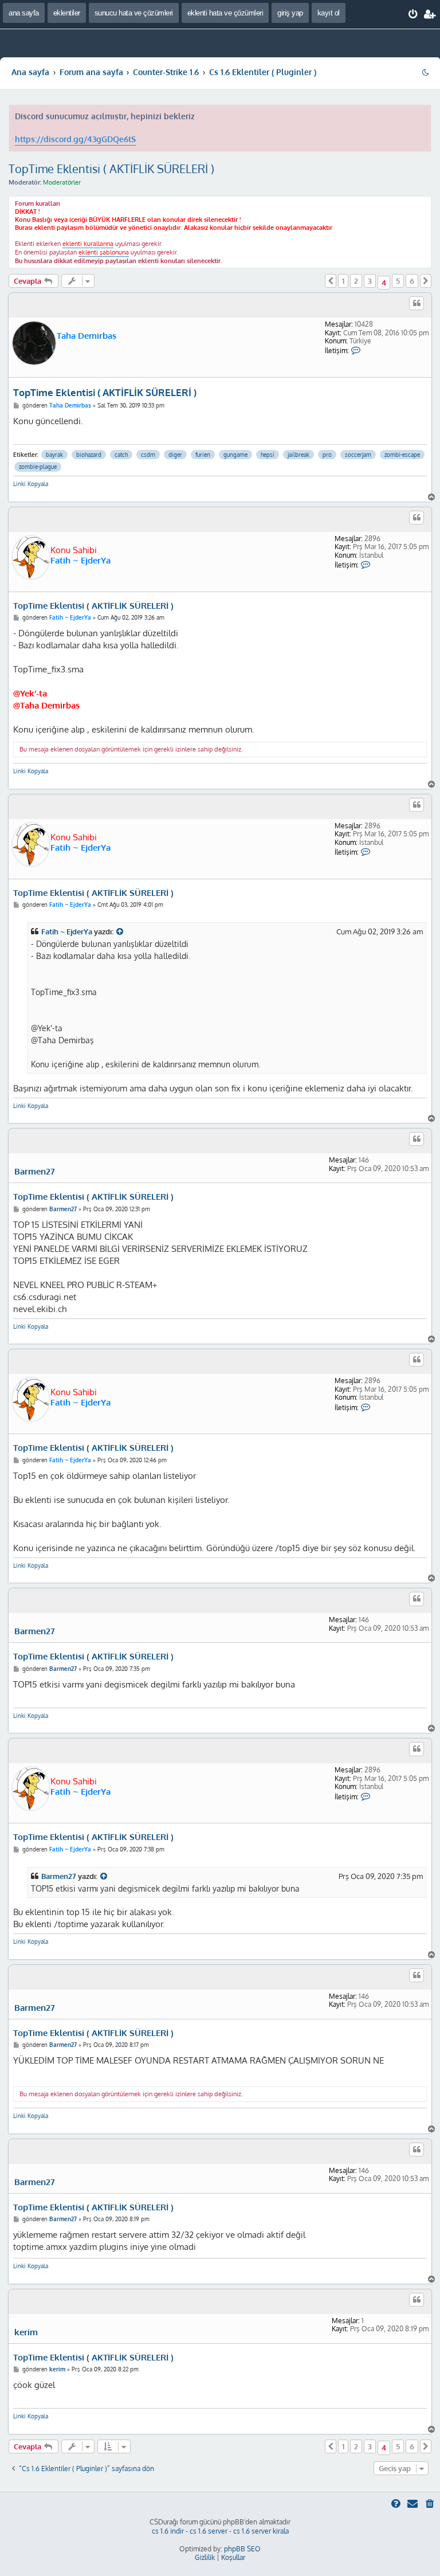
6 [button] (412, 281)
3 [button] (370, 281)
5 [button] (398, 281)
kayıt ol (329, 13)
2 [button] (356, 281)
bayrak (54, 455)
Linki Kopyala (31, 484)
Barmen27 (35, 1172)
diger (175, 455)
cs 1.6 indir (168, 2531)
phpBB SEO (242, 2549)
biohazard (89, 455)
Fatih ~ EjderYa (80, 560)
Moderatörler (62, 182)
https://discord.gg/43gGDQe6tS (75, 139)
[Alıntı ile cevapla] (417, 303)
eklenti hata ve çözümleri (225, 13)
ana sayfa (24, 13)
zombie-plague (38, 467)
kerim (26, 2332)
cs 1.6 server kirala (261, 2531)
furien (203, 455)
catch (121, 455)
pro (327, 455)
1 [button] (343, 281)
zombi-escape (402, 455)
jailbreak (298, 455)
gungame (235, 455)
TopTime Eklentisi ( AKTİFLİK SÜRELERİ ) (111, 169)
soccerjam (358, 455)
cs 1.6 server (209, 2531)
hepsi (268, 455)
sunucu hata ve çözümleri (134, 13)
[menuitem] (413, 14)
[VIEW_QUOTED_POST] (120, 932)
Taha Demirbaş (87, 336)
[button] (331, 281)
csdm (148, 455)
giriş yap (290, 13)
